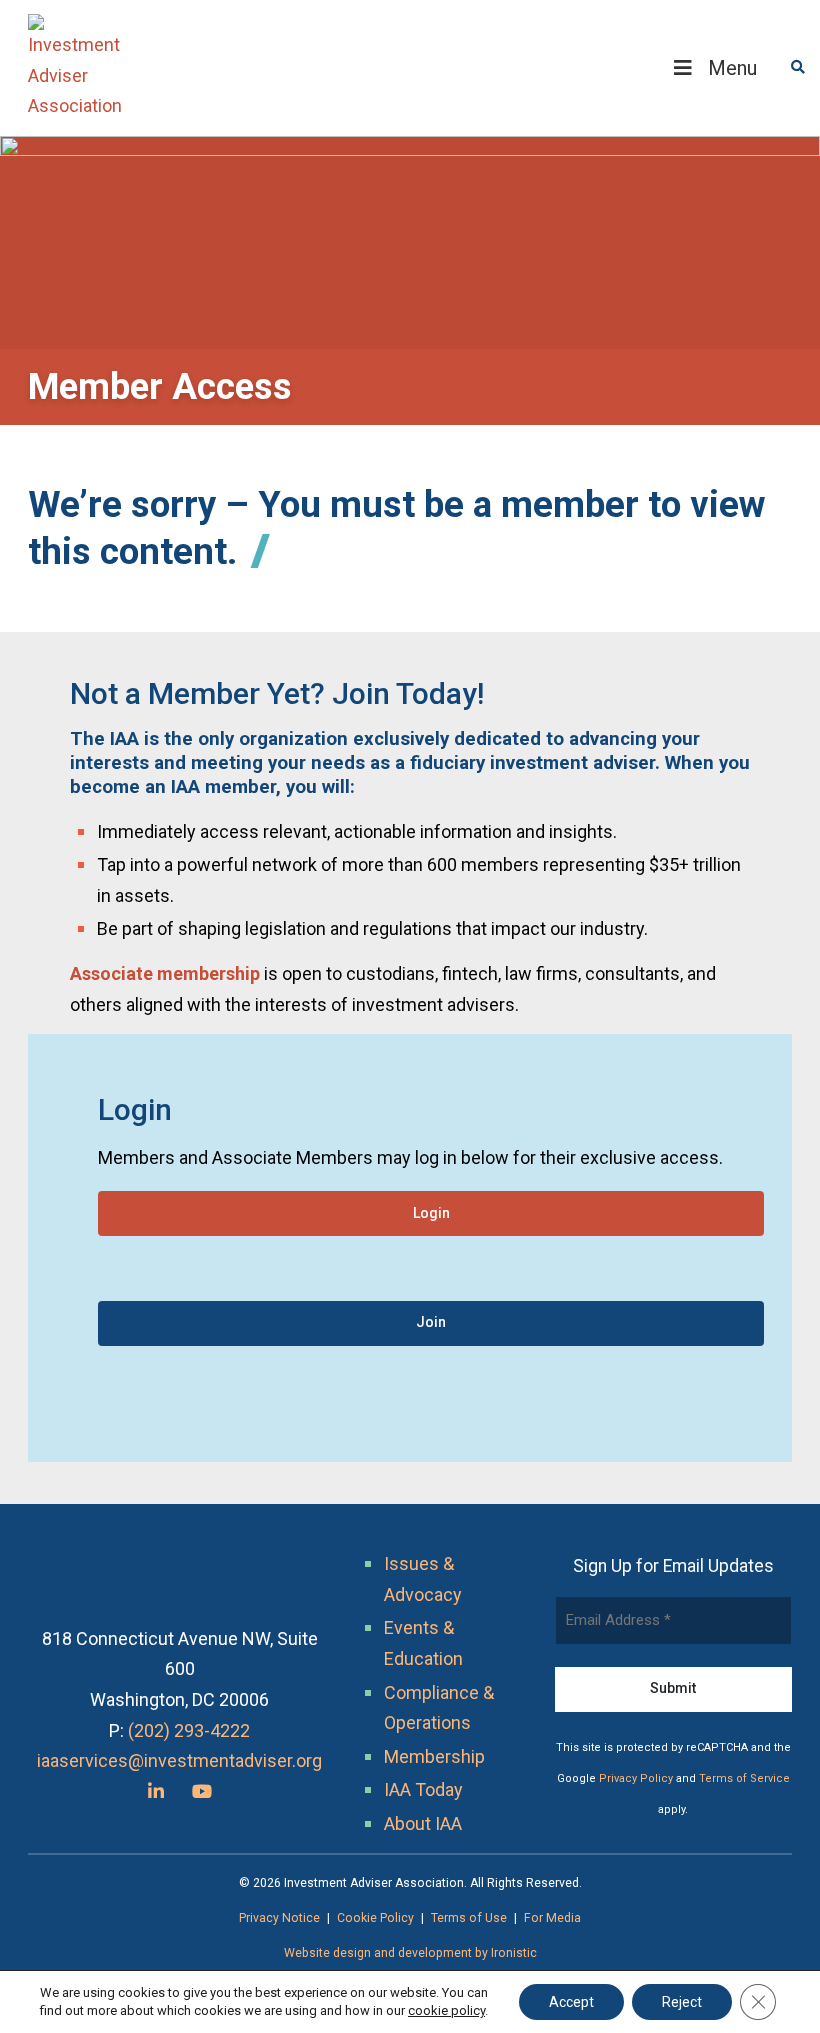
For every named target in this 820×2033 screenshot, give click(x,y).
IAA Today (423, 1789)
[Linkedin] (156, 1791)
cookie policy (446, 2010)
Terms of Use (469, 1918)
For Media (552, 1918)
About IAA (423, 1823)
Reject (682, 2002)
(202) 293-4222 (189, 1730)
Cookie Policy (375, 1918)
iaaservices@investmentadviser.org (179, 1760)
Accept (571, 2002)
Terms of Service (744, 1778)
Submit (673, 1688)
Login (431, 1213)
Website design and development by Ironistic (410, 1953)
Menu (732, 68)
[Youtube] (202, 1791)
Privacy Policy (636, 1778)
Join (431, 1322)
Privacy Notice (279, 1918)
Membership (434, 1756)
